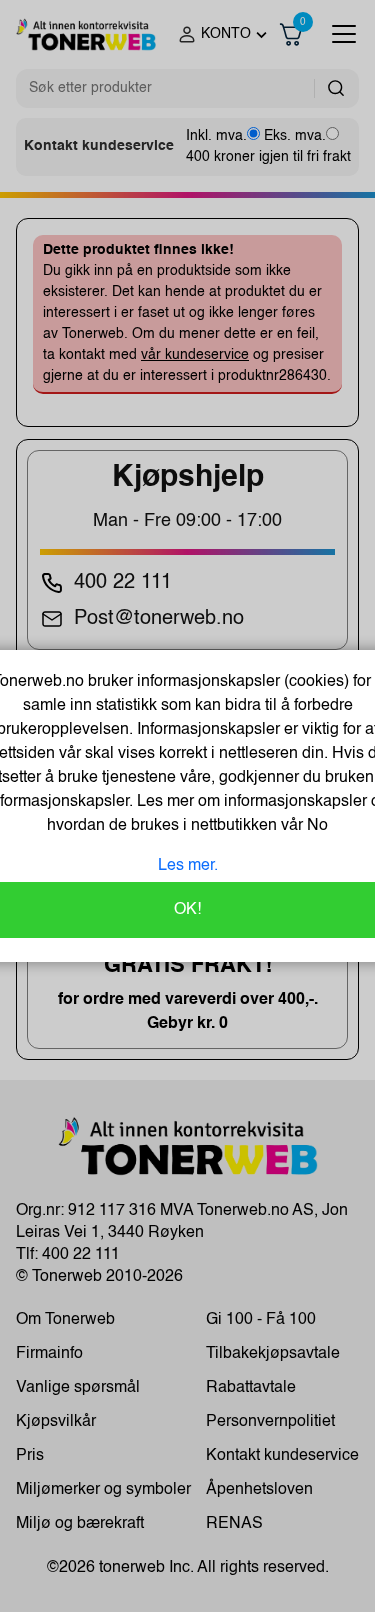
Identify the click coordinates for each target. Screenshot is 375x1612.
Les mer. (188, 866)
